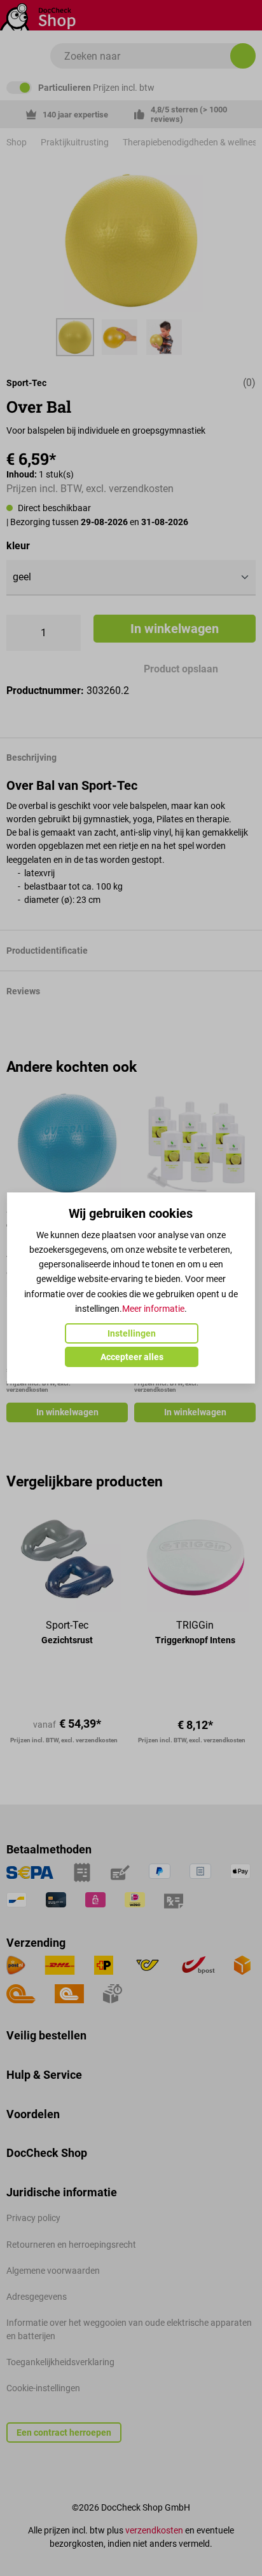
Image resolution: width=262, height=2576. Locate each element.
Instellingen (132, 1333)
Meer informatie (153, 1309)
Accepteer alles (132, 1357)
